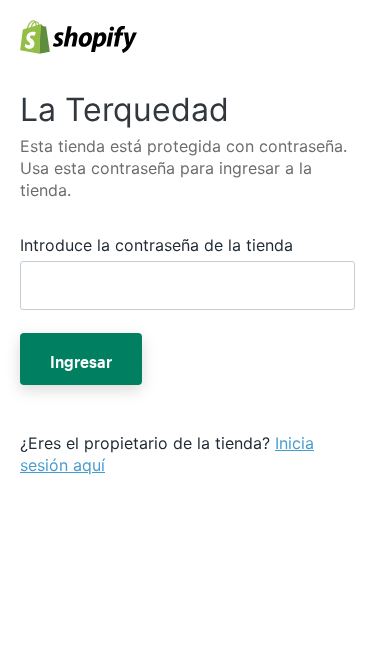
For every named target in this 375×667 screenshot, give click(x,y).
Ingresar (81, 359)
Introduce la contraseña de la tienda (156, 245)
